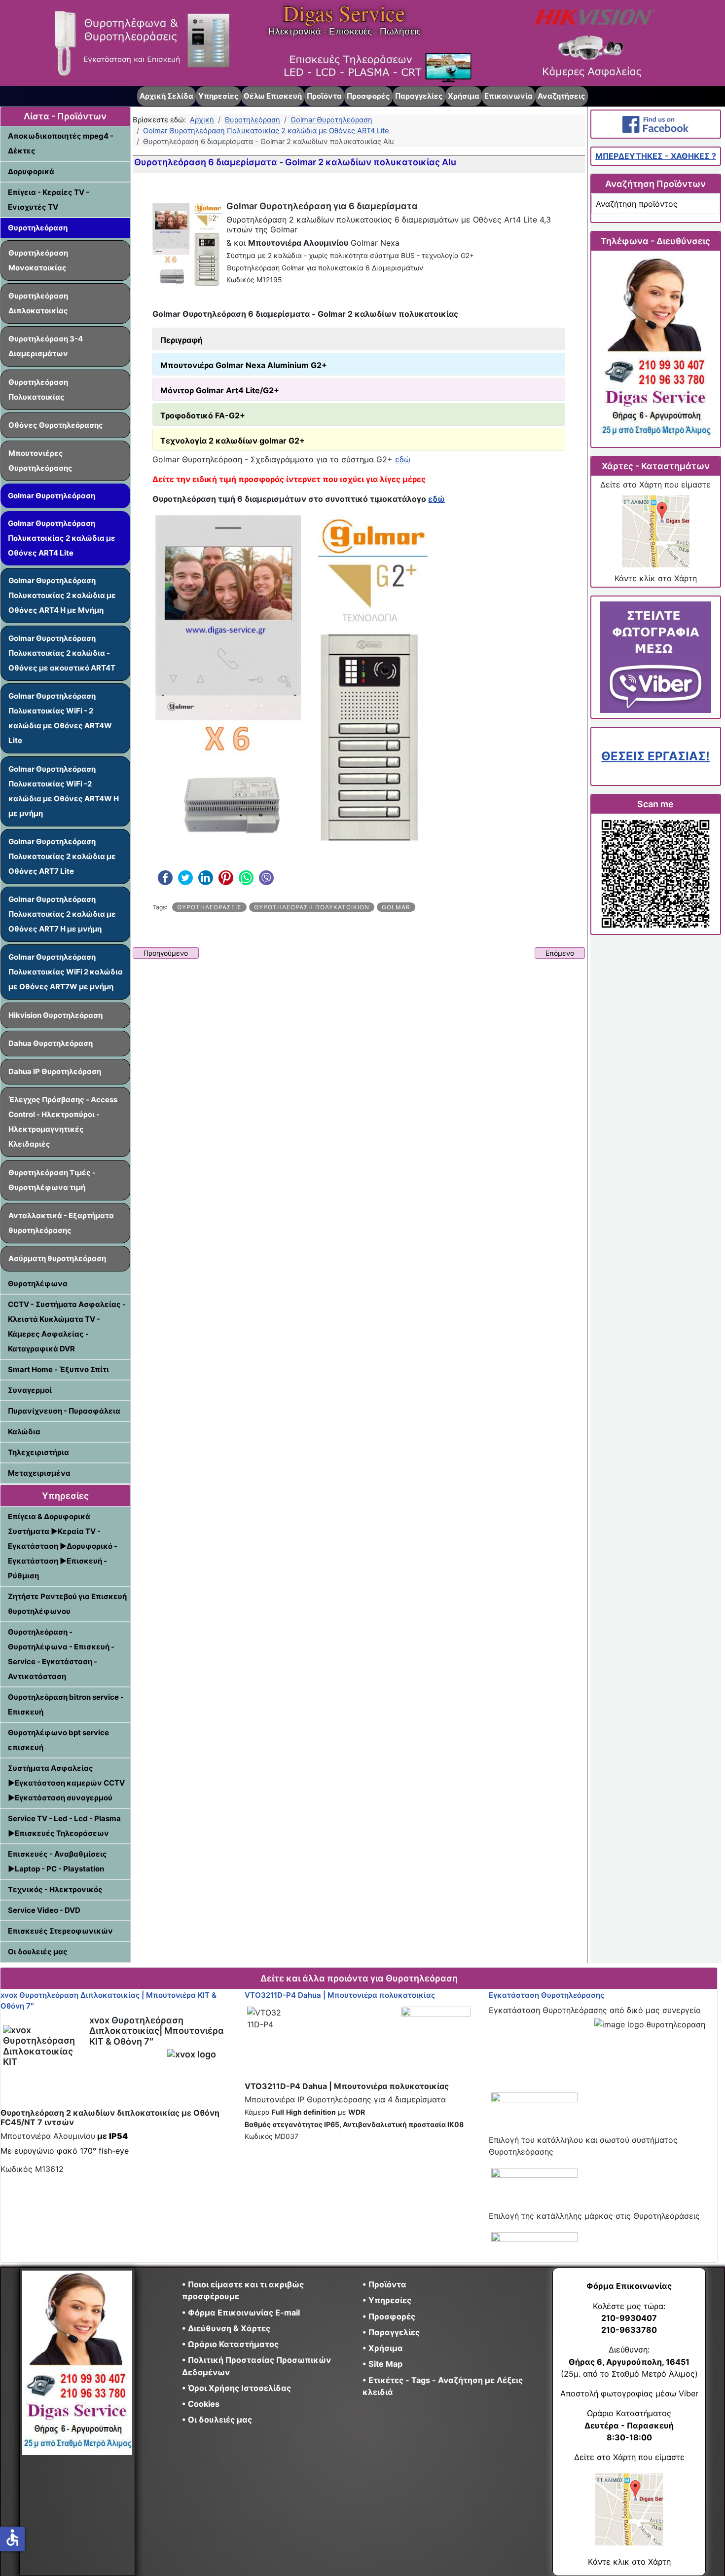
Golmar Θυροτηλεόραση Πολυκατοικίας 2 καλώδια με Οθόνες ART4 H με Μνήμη (62, 595)
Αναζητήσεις (562, 96)
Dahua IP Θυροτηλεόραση (55, 1071)
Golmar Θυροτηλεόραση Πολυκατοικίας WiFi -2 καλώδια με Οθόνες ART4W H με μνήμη (64, 791)
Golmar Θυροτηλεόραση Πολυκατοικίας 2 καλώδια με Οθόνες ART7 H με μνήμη (62, 914)
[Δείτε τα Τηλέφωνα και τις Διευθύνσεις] (655, 349)
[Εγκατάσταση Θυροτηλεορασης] (534, 2098)
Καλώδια (24, 1432)
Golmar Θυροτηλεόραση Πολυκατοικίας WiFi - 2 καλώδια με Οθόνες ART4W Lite (60, 718)
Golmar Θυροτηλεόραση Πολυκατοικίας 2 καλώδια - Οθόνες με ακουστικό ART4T (62, 653)
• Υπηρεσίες (387, 2300)
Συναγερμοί (30, 1390)
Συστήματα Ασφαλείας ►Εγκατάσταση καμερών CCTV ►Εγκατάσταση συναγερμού (66, 1783)
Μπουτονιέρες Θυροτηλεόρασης (40, 461)
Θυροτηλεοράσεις (209, 907)
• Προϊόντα (384, 2284)
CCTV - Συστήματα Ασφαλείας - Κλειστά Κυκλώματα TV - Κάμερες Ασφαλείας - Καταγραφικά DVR (67, 1326)
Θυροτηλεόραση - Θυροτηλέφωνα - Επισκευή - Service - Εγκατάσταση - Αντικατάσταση (61, 1654)
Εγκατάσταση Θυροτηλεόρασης (546, 1995)
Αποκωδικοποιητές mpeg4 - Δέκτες (61, 143)
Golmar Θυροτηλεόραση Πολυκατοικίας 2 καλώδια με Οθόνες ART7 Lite (62, 856)
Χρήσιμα (464, 96)
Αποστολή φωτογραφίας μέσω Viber (629, 2393)
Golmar (396, 907)
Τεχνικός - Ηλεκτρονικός (55, 1889)
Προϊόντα (324, 96)
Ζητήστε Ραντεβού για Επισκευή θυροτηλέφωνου (67, 1604)
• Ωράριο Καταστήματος (230, 2344)
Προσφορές (368, 96)
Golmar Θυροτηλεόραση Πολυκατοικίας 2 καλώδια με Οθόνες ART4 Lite (62, 538)
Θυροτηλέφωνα (38, 1284)
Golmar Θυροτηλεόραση (52, 496)
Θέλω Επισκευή (273, 96)
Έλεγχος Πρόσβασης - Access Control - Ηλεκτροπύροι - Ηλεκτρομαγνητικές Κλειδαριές (63, 1122)
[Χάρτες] (655, 531)
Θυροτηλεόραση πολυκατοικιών (312, 907)
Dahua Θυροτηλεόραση (51, 1043)
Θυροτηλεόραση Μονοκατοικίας (38, 260)
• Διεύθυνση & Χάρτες (226, 2328)
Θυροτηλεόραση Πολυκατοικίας (38, 390)
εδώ (403, 459)
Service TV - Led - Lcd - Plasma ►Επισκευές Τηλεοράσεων (64, 1826)
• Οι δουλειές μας (217, 2420)
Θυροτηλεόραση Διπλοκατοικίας (38, 303)
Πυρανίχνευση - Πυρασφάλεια (64, 1411)
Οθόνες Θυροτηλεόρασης (56, 425)
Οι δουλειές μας (38, 1952)
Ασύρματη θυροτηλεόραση (57, 1258)
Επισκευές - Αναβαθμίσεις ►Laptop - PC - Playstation (57, 1861)
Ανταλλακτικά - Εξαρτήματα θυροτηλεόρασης (61, 1223)
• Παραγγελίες (391, 2332)
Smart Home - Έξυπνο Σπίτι (58, 1369)
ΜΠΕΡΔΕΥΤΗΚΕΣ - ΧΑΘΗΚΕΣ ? (656, 156)
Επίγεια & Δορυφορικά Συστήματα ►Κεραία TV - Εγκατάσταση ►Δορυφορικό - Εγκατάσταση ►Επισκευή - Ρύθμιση (63, 1546)
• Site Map (382, 2364)
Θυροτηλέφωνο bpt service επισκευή (58, 1740)
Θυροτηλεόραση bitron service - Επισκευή (66, 1704)
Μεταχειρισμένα (39, 1473)
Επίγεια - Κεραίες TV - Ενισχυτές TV (49, 200)
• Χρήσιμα (383, 2348)
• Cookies (201, 2404)
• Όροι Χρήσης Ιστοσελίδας (239, 2388)
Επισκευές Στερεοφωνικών (60, 1931)
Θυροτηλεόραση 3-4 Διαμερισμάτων (46, 346)
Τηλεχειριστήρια (38, 1452)
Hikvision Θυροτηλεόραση (55, 1015)
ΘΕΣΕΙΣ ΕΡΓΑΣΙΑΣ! (655, 756)
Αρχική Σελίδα (166, 96)
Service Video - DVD (44, 1910)
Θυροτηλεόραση (38, 228)
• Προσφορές (389, 2316)
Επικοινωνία (508, 96)
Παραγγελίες (419, 96)
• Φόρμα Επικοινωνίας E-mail (241, 2313)
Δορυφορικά (31, 171)
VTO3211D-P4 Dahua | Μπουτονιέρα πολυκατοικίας (340, 1995)
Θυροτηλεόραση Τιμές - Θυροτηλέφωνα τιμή (52, 1180)
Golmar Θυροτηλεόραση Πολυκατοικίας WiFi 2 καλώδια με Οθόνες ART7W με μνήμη (66, 972)
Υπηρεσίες (218, 96)
